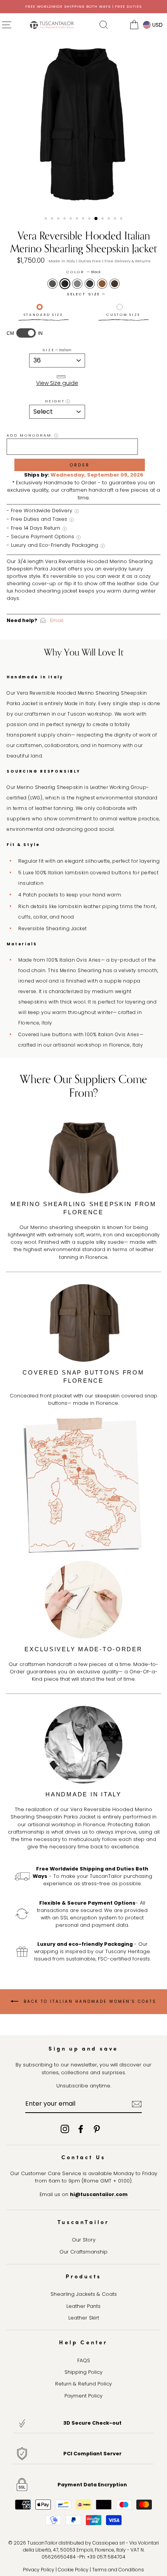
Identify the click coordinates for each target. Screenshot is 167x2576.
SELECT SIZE (84, 294)
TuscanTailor (83, 2222)
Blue (90, 284)
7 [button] (84, 219)
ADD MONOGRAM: (30, 435)
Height (55, 401)
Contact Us (83, 2157)
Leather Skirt (84, 2318)
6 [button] (78, 219)
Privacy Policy (39, 2570)
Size (57, 350)
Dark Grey (77, 284)
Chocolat (115, 284)
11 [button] (110, 219)
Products (84, 2276)
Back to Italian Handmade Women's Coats (89, 2001)
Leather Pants (83, 2306)
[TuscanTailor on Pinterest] (97, 2129)
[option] (83, 7)
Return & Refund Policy (83, 2384)
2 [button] (53, 219)
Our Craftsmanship (83, 2252)
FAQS (84, 2360)
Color (83, 272)
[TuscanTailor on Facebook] (81, 2129)
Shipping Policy (83, 2372)
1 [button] (47, 219)
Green (52, 284)
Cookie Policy (73, 2570)
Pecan (102, 284)
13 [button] (122, 219)
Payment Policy (83, 2396)
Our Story (84, 2240)
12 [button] (116, 219)
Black (65, 284)
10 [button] (103, 219)
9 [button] (96, 219)
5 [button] (71, 219)
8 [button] (90, 219)
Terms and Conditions (118, 2570)
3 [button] (59, 219)
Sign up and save (83, 2048)
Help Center (83, 2342)
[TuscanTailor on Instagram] (65, 2129)
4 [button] (65, 219)
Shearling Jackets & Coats (84, 2294)
